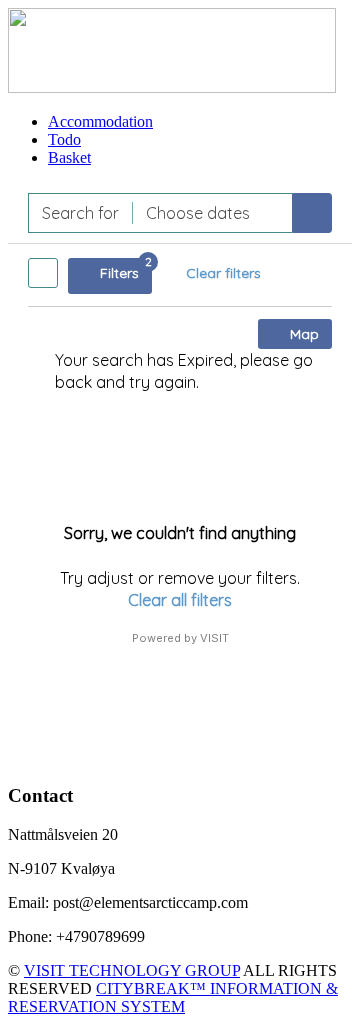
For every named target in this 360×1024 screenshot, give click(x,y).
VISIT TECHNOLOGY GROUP (132, 970)
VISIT (214, 638)
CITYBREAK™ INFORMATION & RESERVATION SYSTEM (173, 997)
